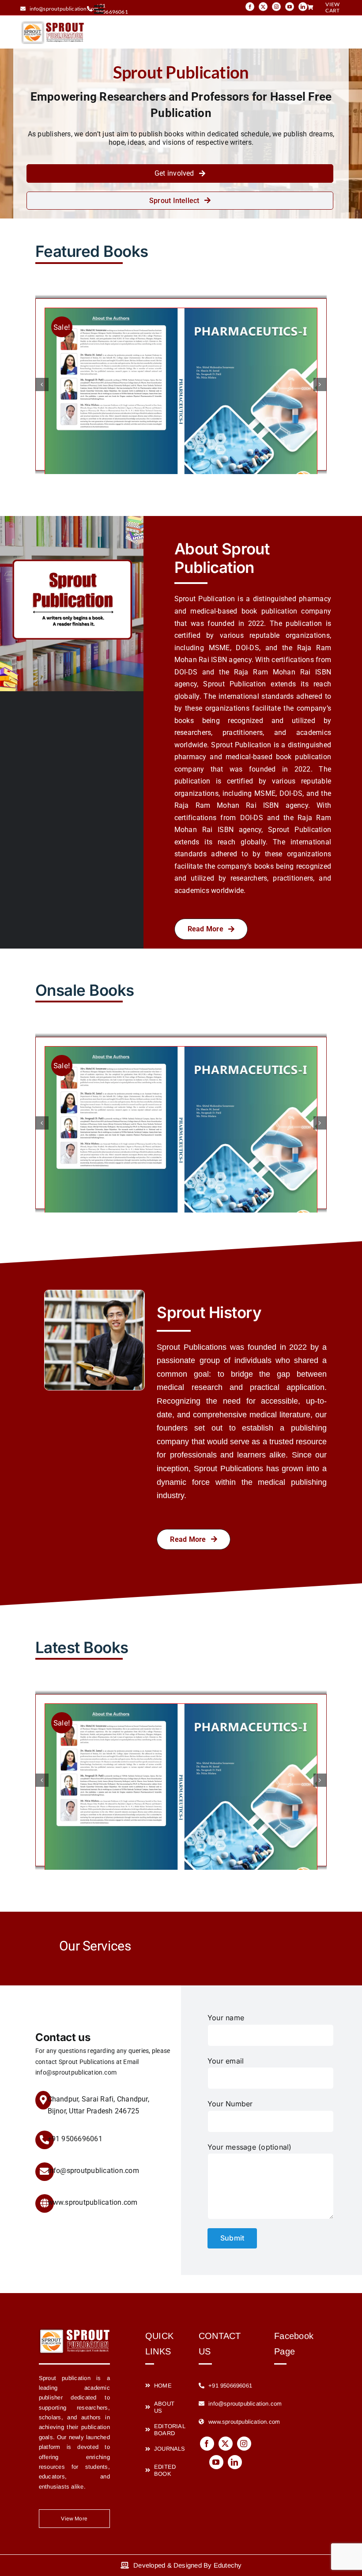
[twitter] (263, 7)
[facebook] (250, 7)
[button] (42, 384)
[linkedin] (303, 7)
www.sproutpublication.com (93, 2202)
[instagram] (276, 7)
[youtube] (290, 7)
